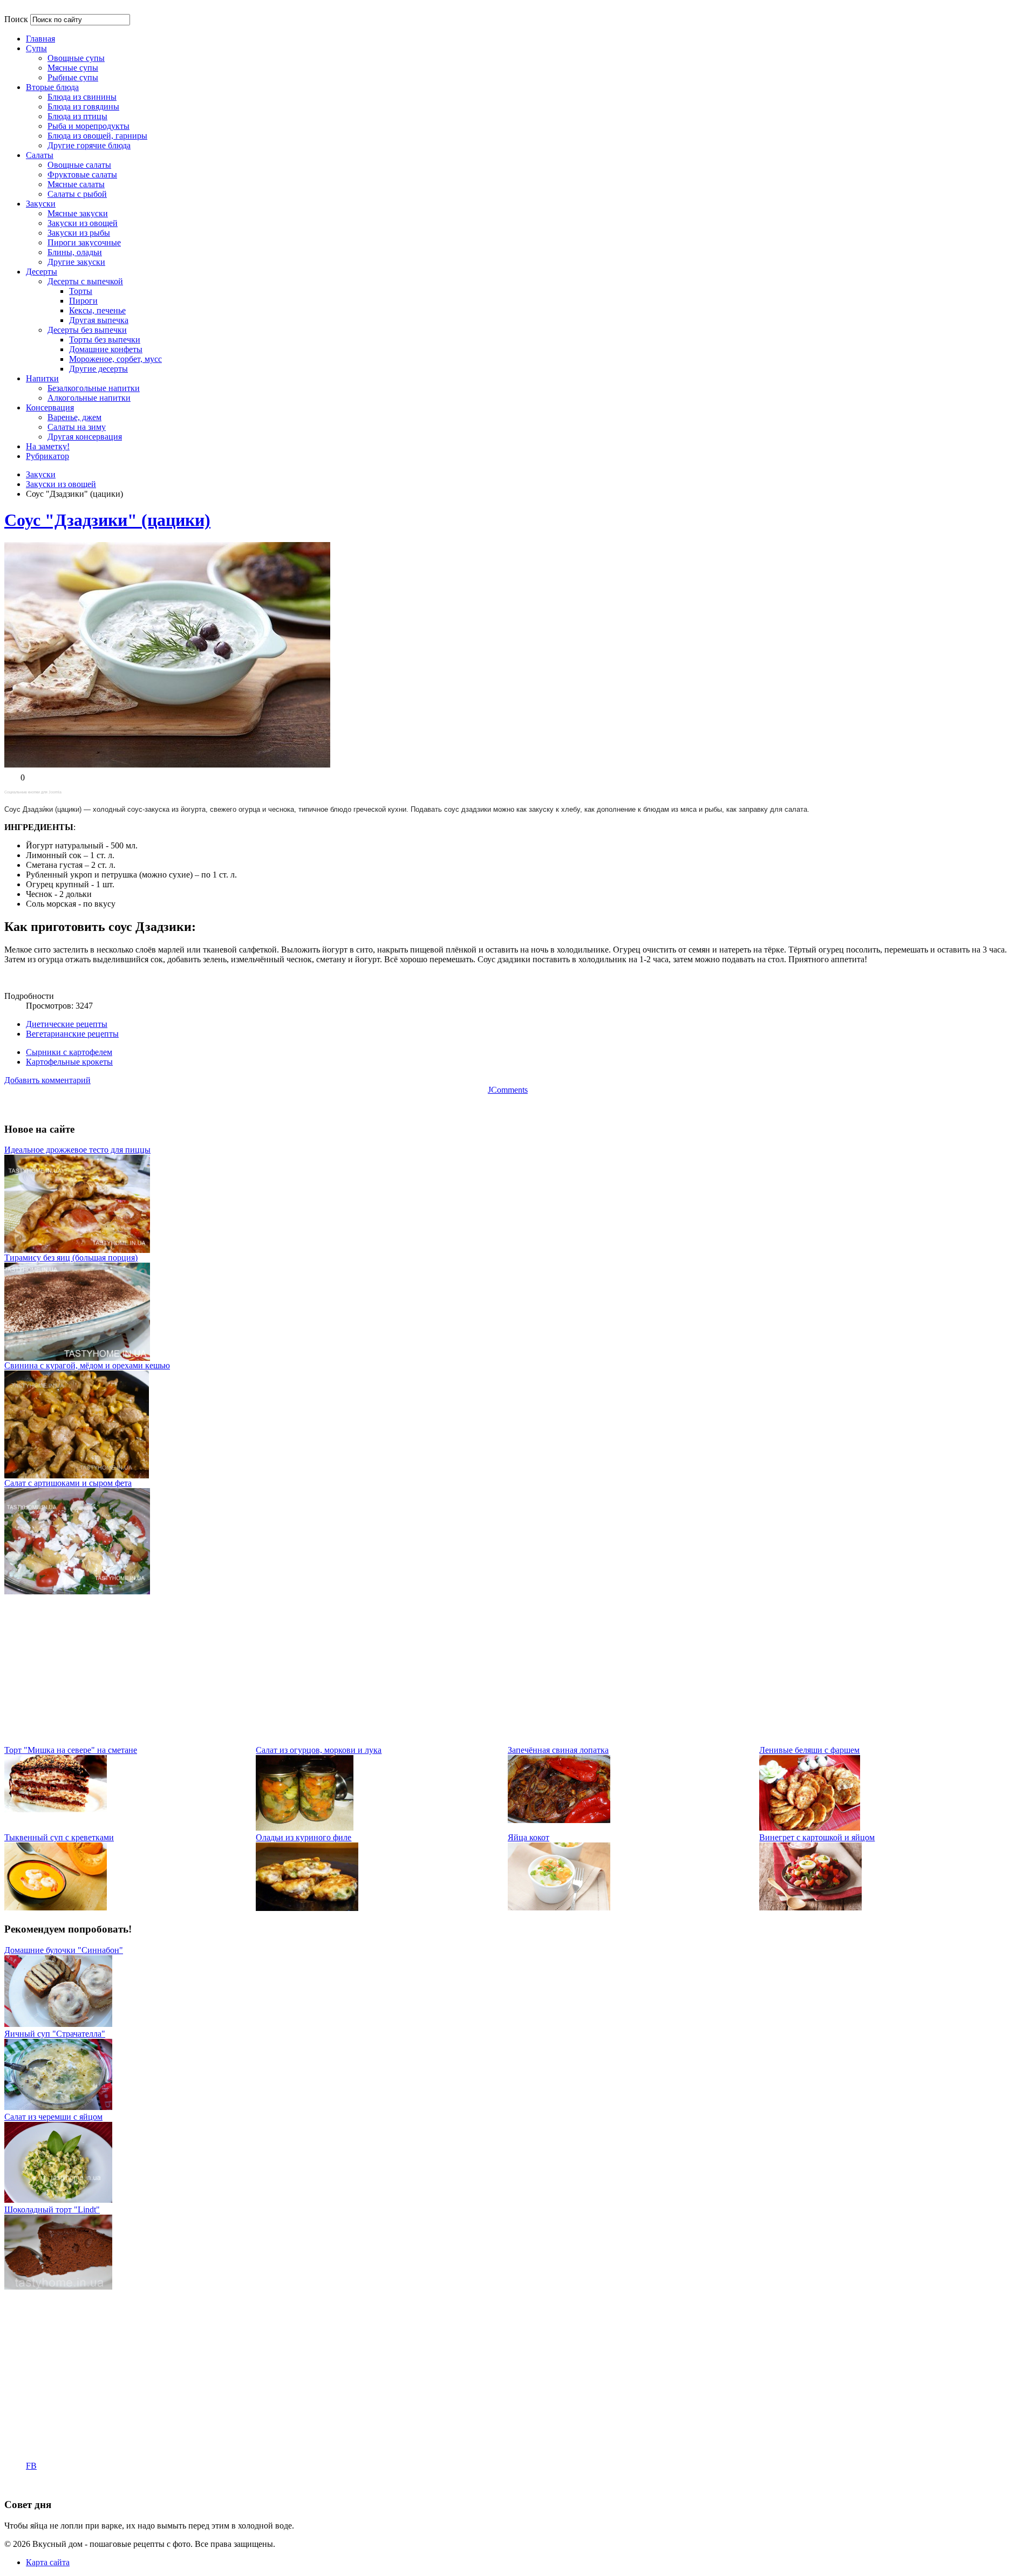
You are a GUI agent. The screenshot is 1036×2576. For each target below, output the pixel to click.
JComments (508, 1090)
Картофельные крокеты (69, 1062)
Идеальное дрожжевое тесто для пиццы (77, 1150)
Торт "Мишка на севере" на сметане (71, 1750)
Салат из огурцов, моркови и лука (319, 1750)
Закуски (41, 474)
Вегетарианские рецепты (72, 1034)
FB (31, 2466)
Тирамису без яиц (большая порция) (71, 1258)
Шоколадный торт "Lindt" (52, 2210)
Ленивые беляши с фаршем (809, 1750)
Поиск (16, 19)
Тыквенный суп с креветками (59, 1837)
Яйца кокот (529, 1837)
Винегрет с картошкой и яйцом (817, 1837)
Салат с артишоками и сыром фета (68, 1483)
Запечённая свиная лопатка (558, 1750)
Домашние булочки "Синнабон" (64, 1950)
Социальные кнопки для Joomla (33, 792)
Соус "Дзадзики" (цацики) (107, 520)
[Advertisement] (328, 1670)
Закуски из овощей (61, 484)
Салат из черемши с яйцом (53, 2117)
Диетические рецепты (67, 1024)
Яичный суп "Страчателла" (55, 2034)
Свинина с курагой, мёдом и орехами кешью (87, 1365)
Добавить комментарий (47, 1080)
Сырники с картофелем (69, 1052)
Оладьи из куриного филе (304, 1837)
